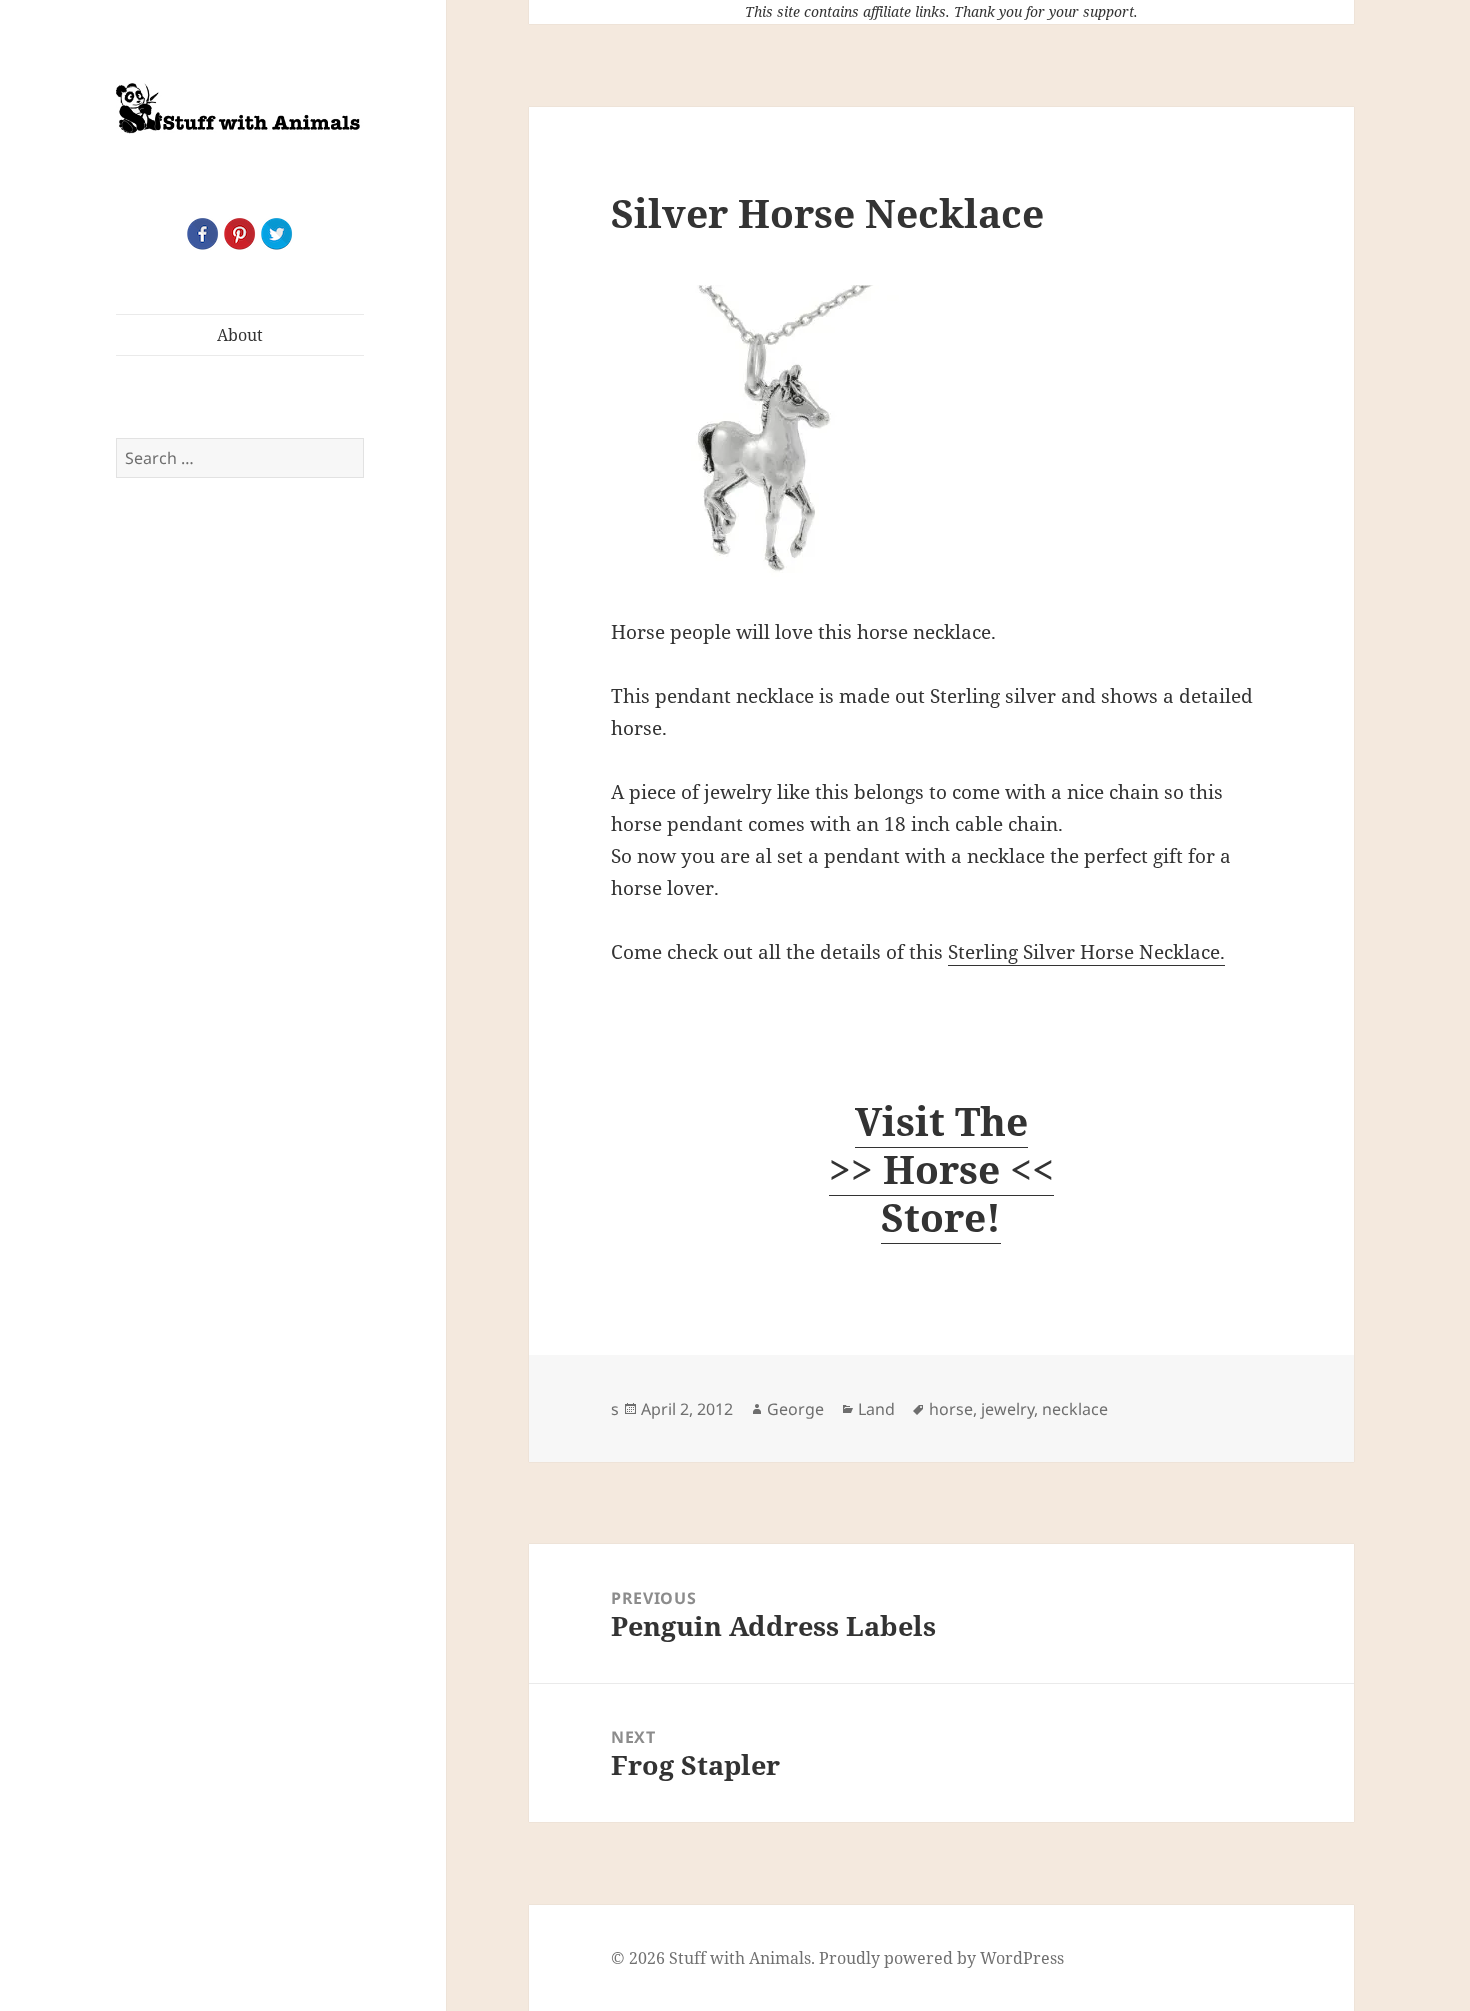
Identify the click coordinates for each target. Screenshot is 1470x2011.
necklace (1075, 1409)
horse (951, 1409)
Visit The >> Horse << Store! (941, 1168)
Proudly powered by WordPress (941, 1958)
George (795, 1409)
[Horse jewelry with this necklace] (941, 435)
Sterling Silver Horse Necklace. (1086, 952)
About (240, 335)
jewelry (1007, 1409)
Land (876, 1409)
